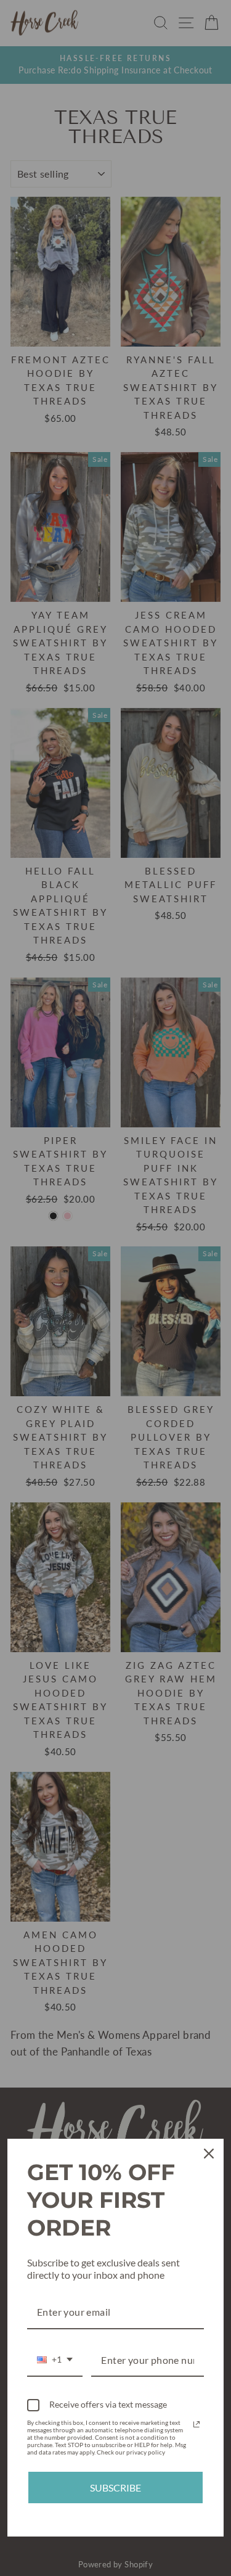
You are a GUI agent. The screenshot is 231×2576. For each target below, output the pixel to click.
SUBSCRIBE (115, 2488)
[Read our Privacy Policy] (197, 2424)
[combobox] (55, 2360)
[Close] (209, 2154)
